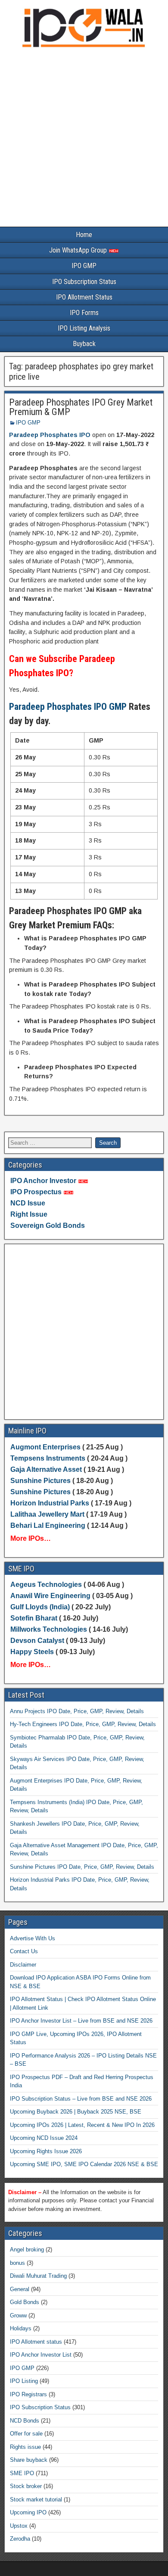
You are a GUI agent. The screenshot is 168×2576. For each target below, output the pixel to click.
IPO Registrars (28, 2394)
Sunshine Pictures (40, 1481)
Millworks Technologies (49, 1629)
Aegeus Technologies (46, 1585)
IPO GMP (84, 266)
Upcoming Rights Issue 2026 (46, 2151)
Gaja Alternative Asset (46, 1469)
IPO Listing (24, 2381)
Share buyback (29, 2460)
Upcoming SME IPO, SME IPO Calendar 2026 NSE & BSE (84, 2164)
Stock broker (26, 2486)
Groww (18, 2315)
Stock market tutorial (36, 2500)
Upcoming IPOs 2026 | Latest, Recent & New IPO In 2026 (82, 2125)
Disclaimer (23, 1965)
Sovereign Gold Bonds (48, 1226)
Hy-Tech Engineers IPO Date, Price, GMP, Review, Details (83, 1724)
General (20, 2289)
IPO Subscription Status (84, 282)
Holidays (21, 2328)
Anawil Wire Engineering (50, 1596)
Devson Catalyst (37, 1641)
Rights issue (25, 2447)
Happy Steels (32, 1652)
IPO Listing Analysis (84, 328)
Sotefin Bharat (34, 1618)
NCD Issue (28, 1203)
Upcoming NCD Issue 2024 (44, 2138)
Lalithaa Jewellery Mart (47, 1514)
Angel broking (27, 2250)
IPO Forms (84, 313)
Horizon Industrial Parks (50, 1503)
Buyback (84, 344)
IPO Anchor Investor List (41, 2355)
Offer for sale (26, 2434)
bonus (17, 2263)
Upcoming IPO (28, 2512)
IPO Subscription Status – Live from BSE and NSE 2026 (81, 2099)
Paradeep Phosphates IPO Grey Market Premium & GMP (81, 407)
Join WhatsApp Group (79, 250)
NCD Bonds (25, 2421)
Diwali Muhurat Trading (38, 2276)
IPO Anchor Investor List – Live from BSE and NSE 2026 (81, 2021)
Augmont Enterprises (46, 1447)
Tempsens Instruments (48, 1458)
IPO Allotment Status (84, 297)
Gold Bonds (25, 2302)
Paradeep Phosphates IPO (50, 435)
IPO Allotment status (36, 2342)
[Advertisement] (84, 139)
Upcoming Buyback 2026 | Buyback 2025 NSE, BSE (76, 2112)
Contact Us (24, 1951)
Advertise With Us (33, 1938)
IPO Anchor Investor (43, 1181)
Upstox (19, 2526)
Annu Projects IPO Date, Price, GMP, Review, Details (77, 1711)
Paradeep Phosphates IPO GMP (68, 707)
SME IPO (22, 2473)
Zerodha (20, 2539)
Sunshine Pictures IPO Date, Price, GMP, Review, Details (82, 1867)
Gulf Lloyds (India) (41, 1607)
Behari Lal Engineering (48, 1525)
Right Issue (29, 1214)
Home (84, 235)
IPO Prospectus (36, 1192)
